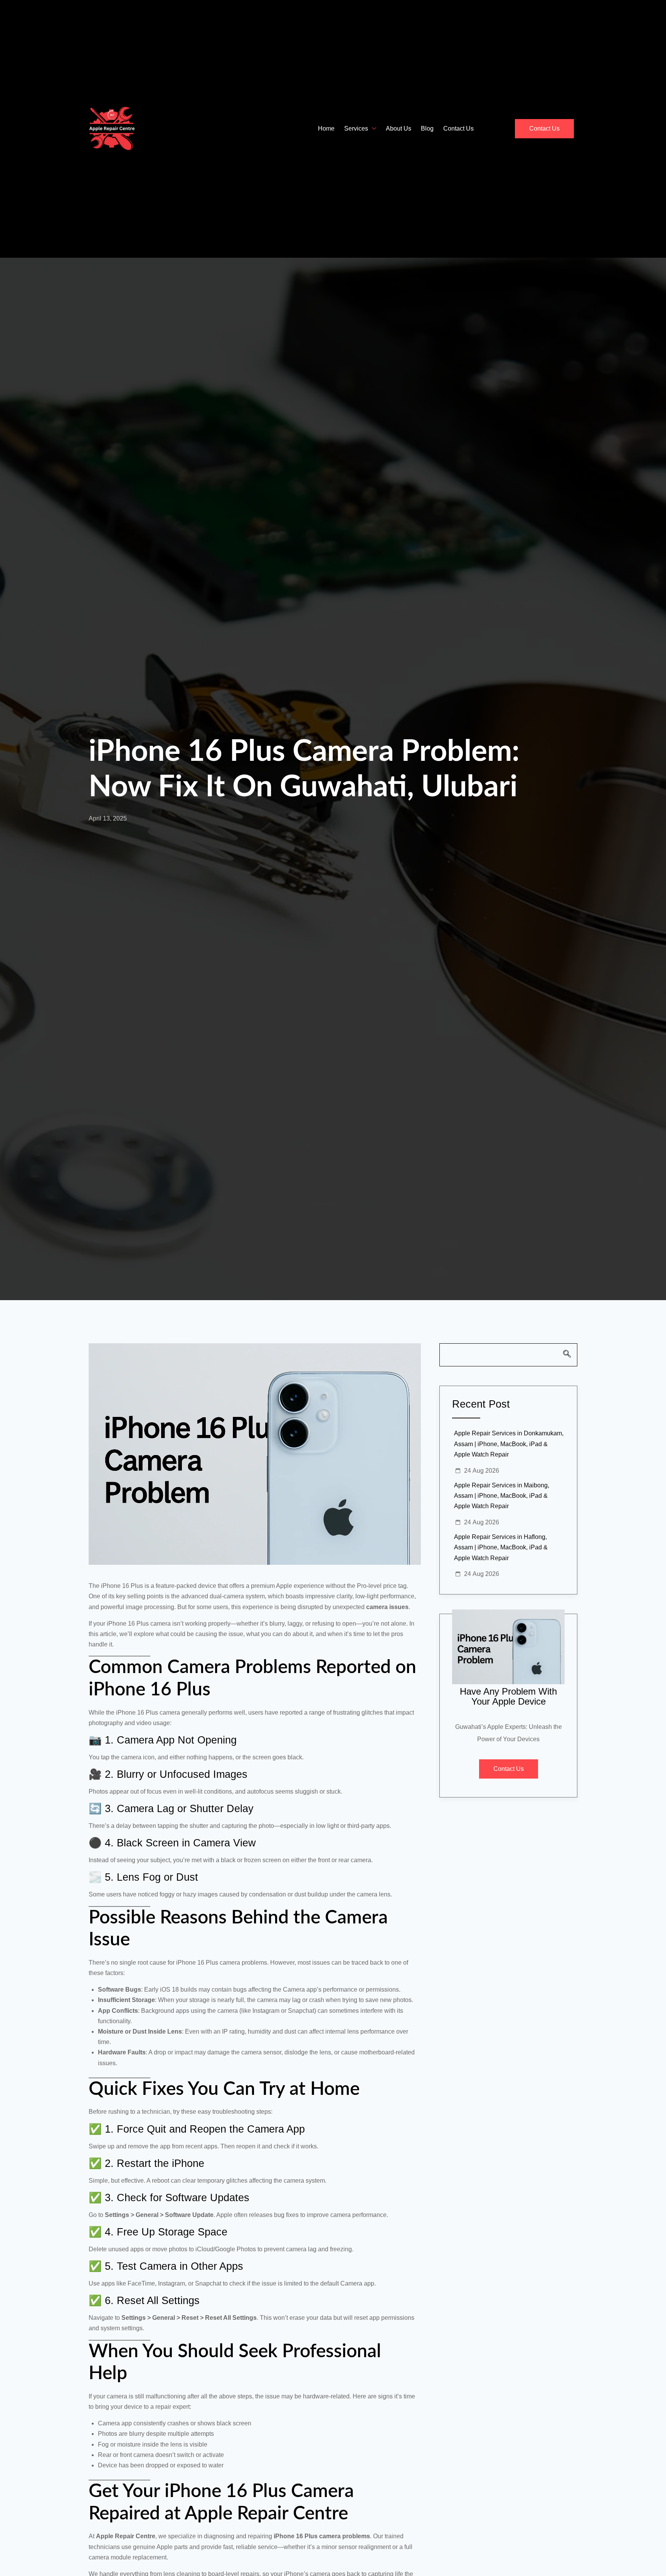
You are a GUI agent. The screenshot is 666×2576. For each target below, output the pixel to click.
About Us (399, 128)
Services (356, 128)
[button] (508, 1355)
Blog (427, 128)
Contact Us (458, 128)
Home (326, 128)
